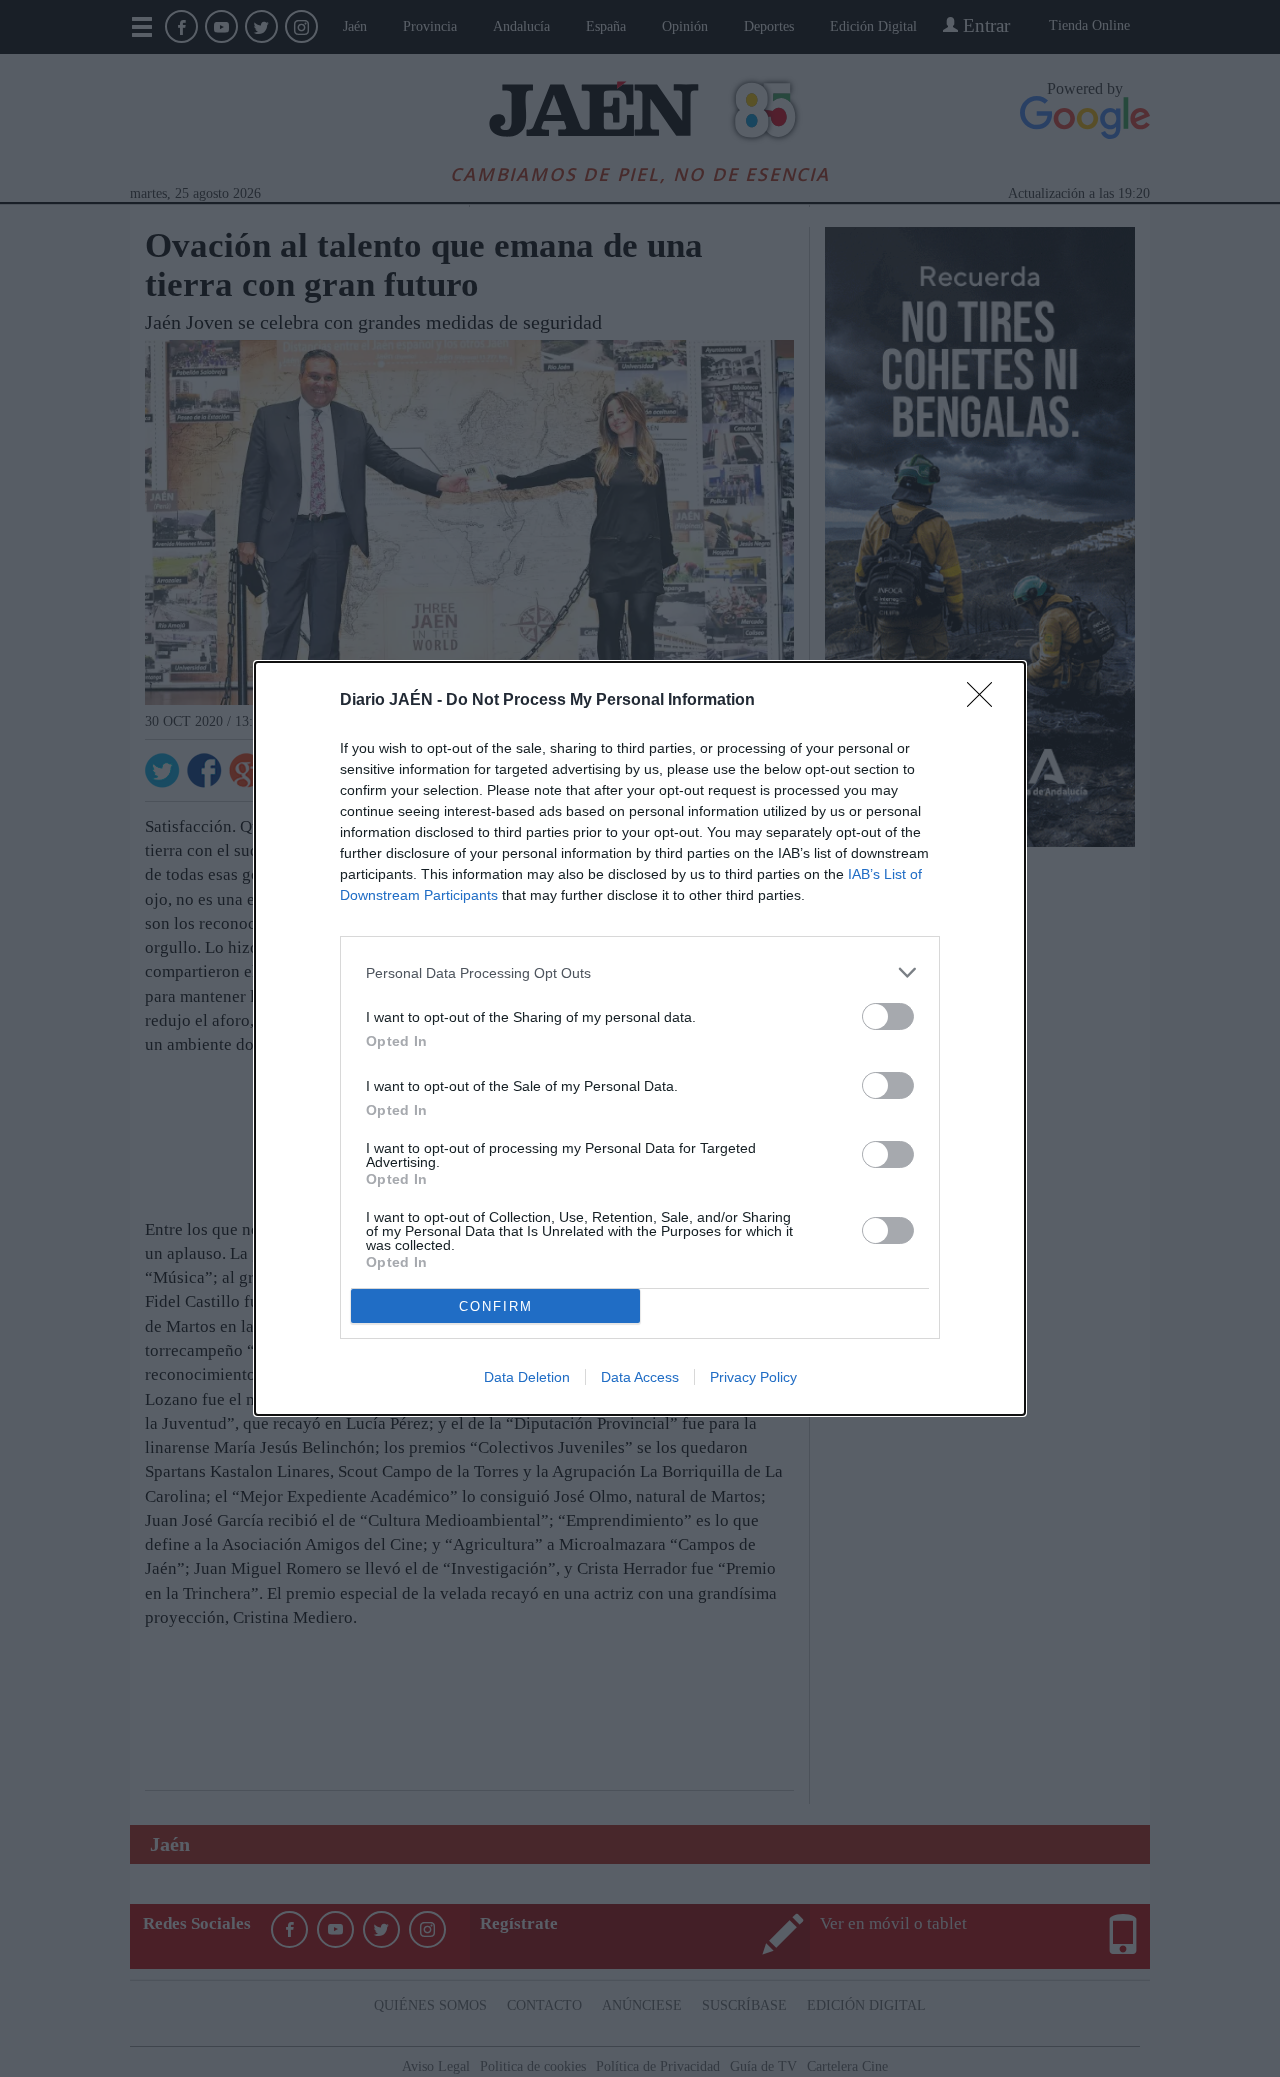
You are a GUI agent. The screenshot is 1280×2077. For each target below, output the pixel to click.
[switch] (888, 1016)
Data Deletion (527, 1377)
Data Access (640, 1377)
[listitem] (640, 972)
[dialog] (640, 1038)
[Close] (986, 701)
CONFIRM (496, 1306)
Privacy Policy (753, 1377)
